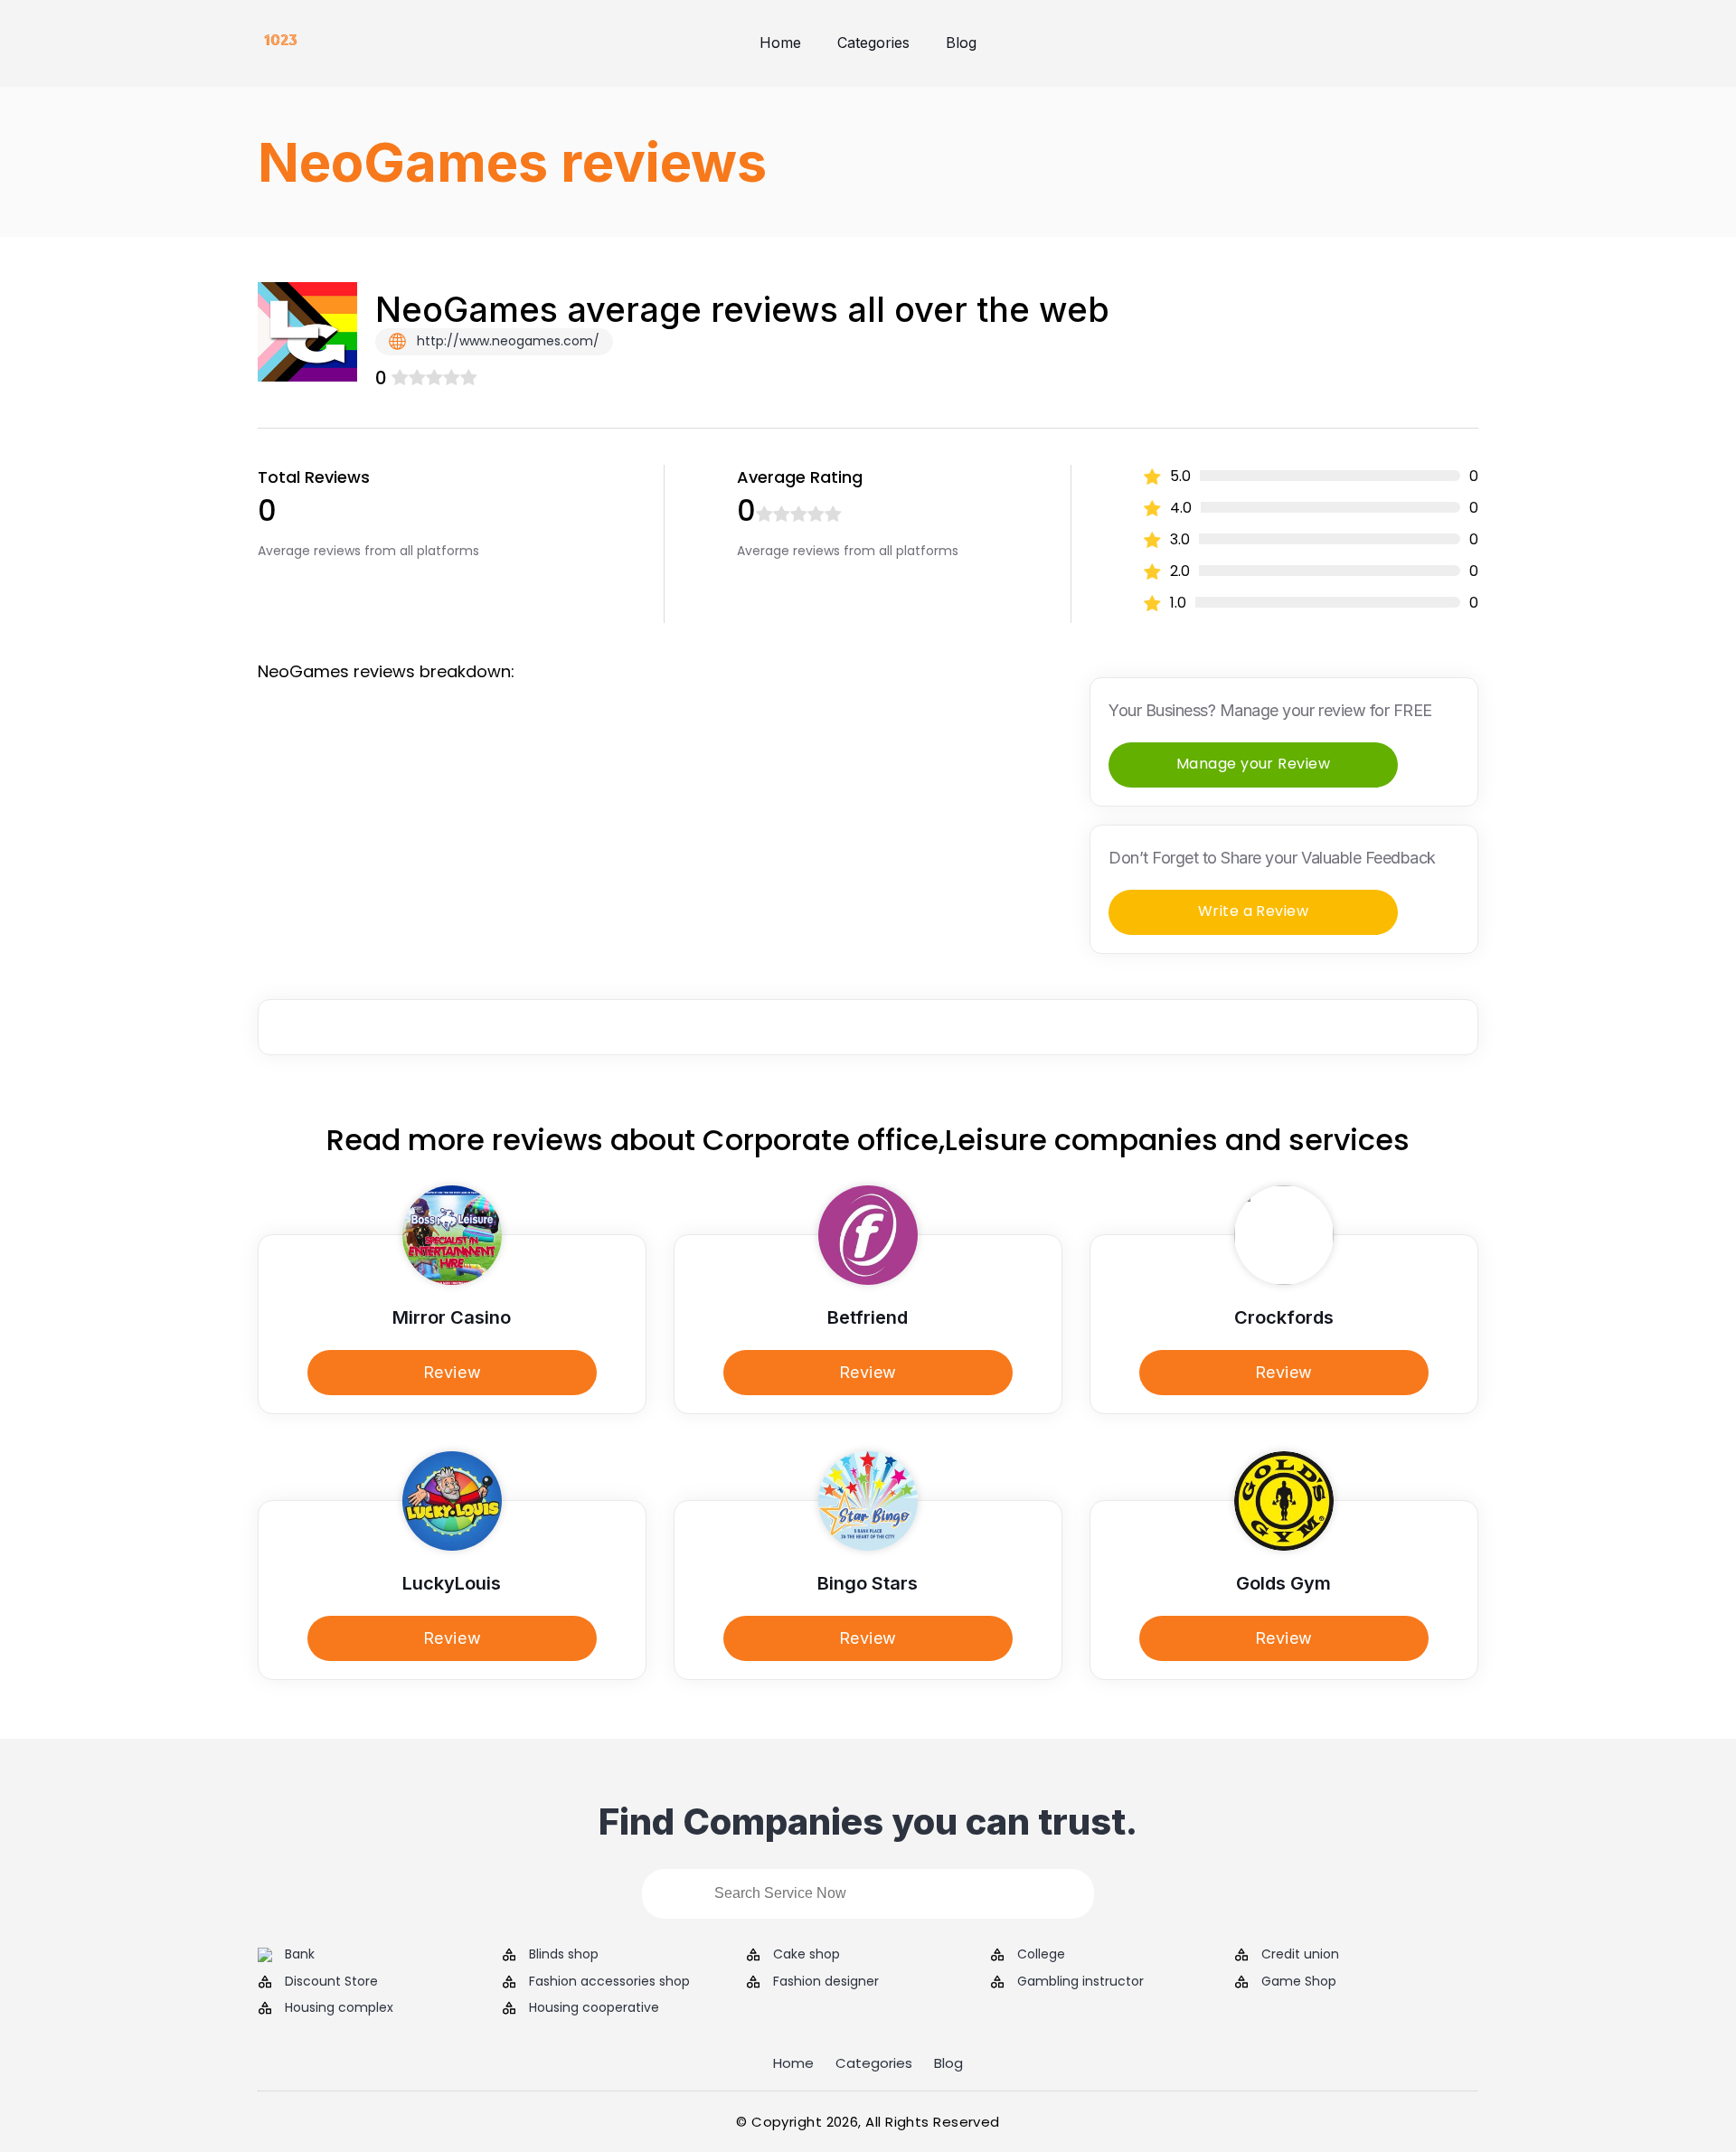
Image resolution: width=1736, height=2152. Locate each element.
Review (452, 1372)
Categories (873, 42)
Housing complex (339, 2008)
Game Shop (1299, 1982)
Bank (300, 1954)
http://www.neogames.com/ (506, 341)
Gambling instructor (1080, 1982)
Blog (961, 42)
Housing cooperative (594, 2008)
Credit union (1300, 1954)
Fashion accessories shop (609, 1982)
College (1041, 1954)
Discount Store (331, 1982)
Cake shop (807, 1954)
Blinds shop (564, 1954)
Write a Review (1254, 911)
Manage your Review (1254, 764)
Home (780, 42)
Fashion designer (826, 1982)
